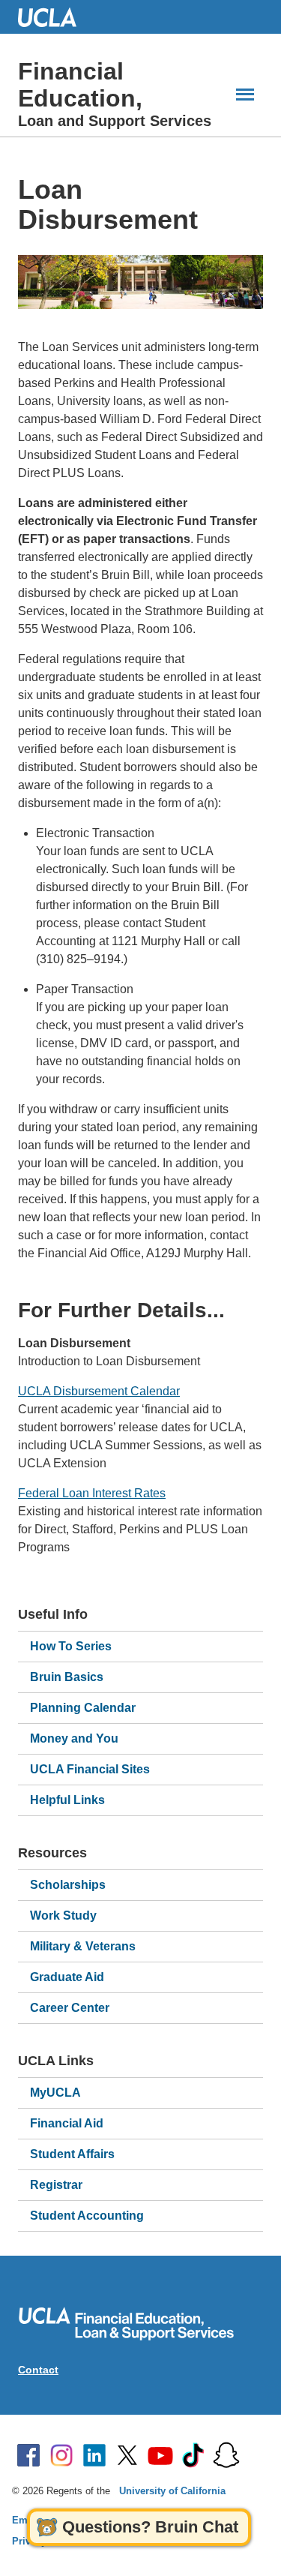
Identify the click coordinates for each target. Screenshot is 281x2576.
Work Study (63, 1915)
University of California (172, 2491)
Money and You (74, 1738)
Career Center (70, 2008)
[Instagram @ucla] (61, 2455)
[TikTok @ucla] (193, 2455)
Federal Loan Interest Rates (92, 1493)
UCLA (54, 17)
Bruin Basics (67, 1677)
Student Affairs (72, 2154)
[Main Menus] (245, 94)
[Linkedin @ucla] (94, 2455)
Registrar (56, 2185)
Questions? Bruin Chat (150, 2527)
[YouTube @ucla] (160, 2455)
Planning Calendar (83, 1708)
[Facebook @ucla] (28, 2455)
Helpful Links (67, 1800)
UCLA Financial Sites (90, 1769)
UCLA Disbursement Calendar (99, 1391)
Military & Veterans (83, 1946)
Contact (38, 2370)
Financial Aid (67, 2123)
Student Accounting (87, 2216)
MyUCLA (55, 2093)
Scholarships (68, 1885)
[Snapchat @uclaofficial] (226, 2455)
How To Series (71, 1646)
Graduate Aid (67, 1977)
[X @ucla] (127, 2455)
